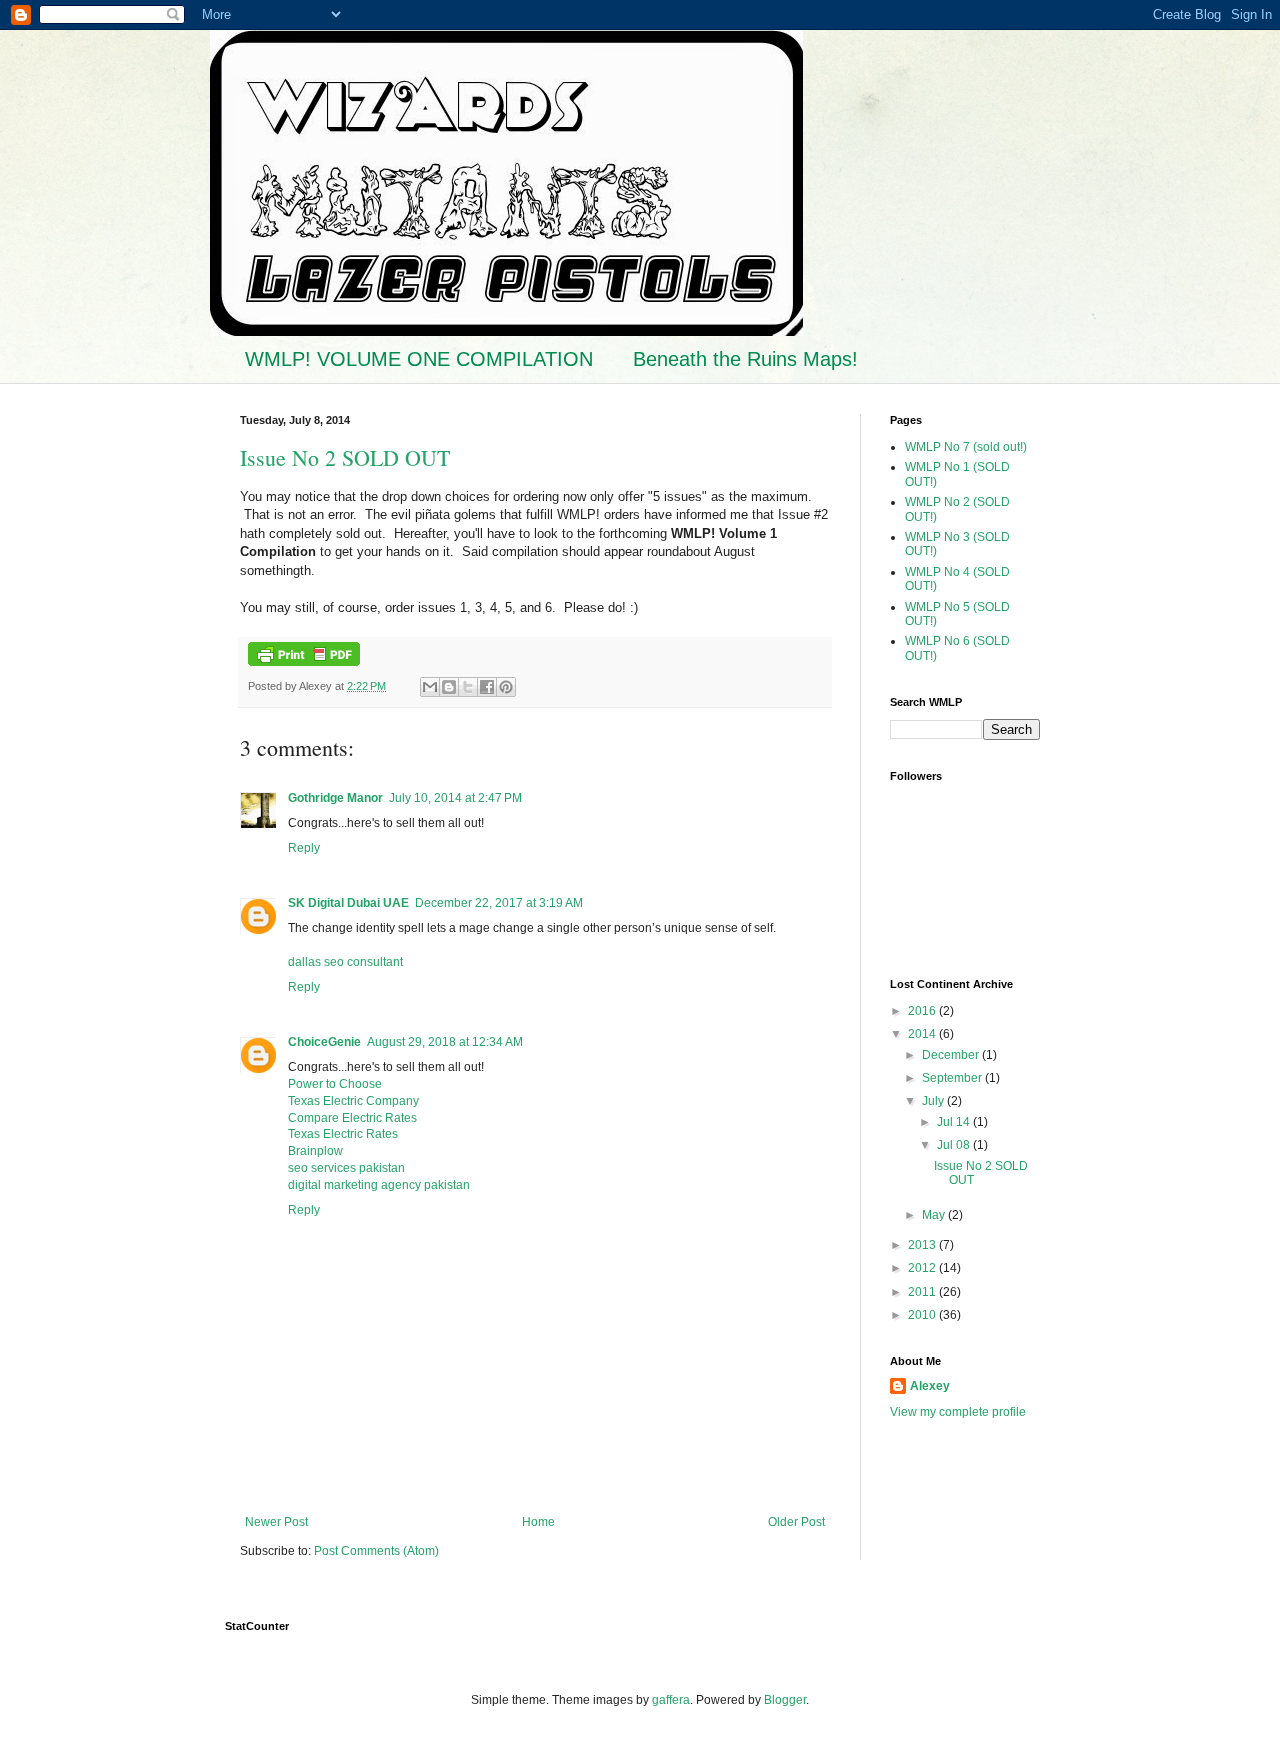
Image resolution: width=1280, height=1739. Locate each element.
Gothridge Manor (335, 798)
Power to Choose (335, 1084)
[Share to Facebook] (487, 687)
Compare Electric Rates (352, 1118)
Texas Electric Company (353, 1101)
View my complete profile (958, 1412)
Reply (304, 848)
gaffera (671, 1700)
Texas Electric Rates (343, 1134)
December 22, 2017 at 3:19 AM (499, 903)
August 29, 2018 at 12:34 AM (445, 1042)
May (935, 1215)
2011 (923, 1292)
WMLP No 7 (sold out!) (966, 447)
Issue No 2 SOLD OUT (345, 457)
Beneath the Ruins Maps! (745, 359)
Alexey (930, 1386)
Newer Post (276, 1522)
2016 (923, 1011)
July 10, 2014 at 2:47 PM (455, 798)
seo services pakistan (346, 1168)
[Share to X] (468, 687)
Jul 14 (955, 1122)
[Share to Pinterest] (506, 687)
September (953, 1078)
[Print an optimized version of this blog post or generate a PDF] (304, 662)
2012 (923, 1268)
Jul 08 (955, 1145)
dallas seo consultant (345, 962)
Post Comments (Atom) (376, 1551)
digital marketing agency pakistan (379, 1185)
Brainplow (315, 1151)
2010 (923, 1315)
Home (538, 1522)
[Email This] (430, 687)
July (934, 1101)
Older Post (796, 1522)
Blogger (785, 1700)
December (952, 1055)
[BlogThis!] (449, 687)
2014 (923, 1034)
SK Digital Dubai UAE (348, 903)
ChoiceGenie (324, 1042)
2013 (923, 1245)
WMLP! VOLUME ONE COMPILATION (419, 359)
